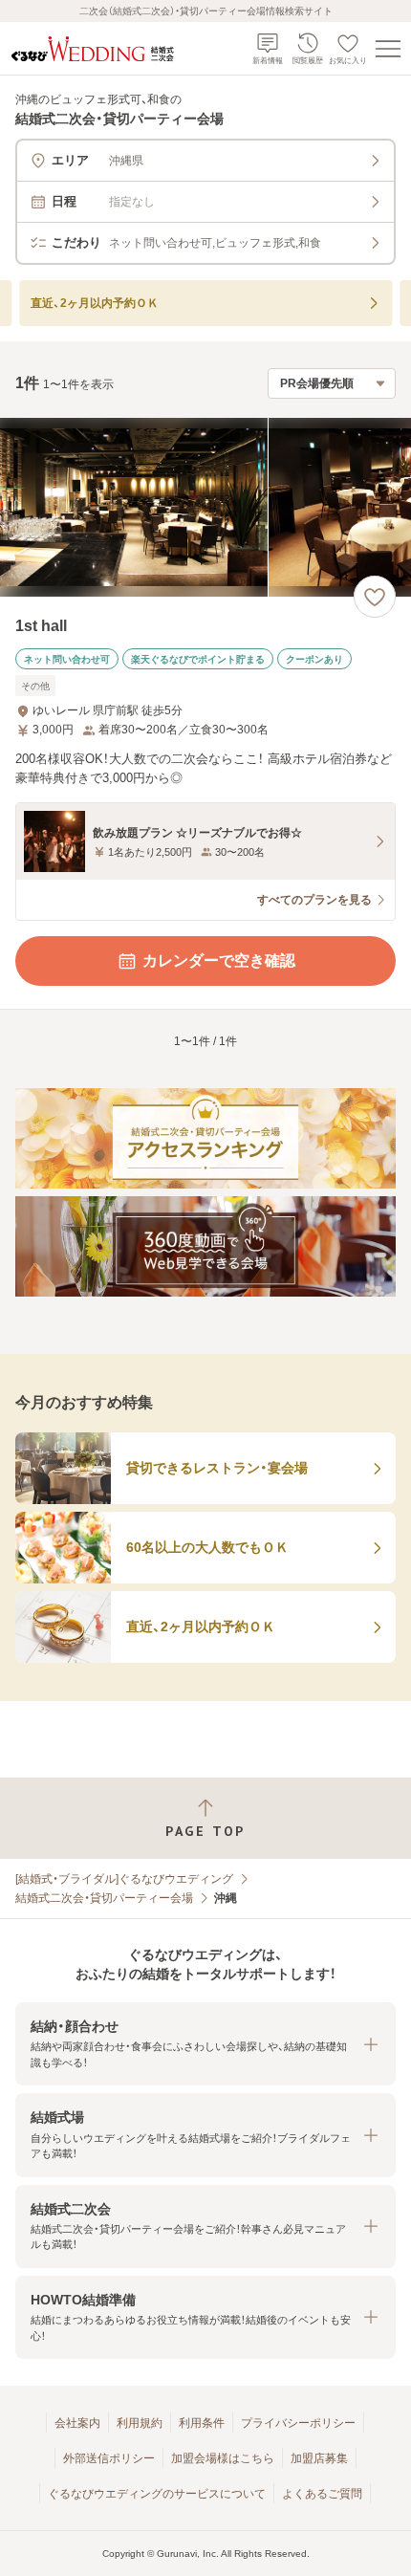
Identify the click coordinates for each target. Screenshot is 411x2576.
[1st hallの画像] (205, 507)
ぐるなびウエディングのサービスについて (157, 2494)
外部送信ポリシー (109, 2458)
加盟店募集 (319, 2458)
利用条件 (202, 2423)
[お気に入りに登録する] (375, 597)
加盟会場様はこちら (223, 2458)
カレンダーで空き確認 (219, 961)
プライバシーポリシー (298, 2423)
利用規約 (140, 2423)
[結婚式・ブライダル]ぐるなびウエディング (124, 1879)
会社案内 (77, 2423)
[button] (205, 2044)
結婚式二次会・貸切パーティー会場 (104, 1898)
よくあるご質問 (322, 2494)
